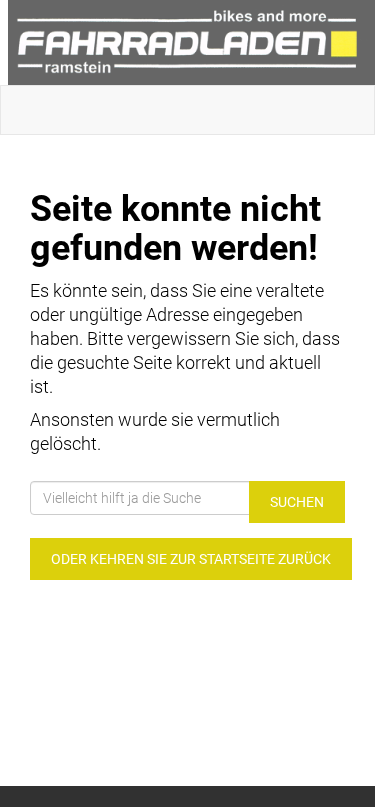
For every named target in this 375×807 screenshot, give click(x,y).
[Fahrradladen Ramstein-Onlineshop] (191, 42)
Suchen (297, 502)
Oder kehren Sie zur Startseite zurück (191, 559)
